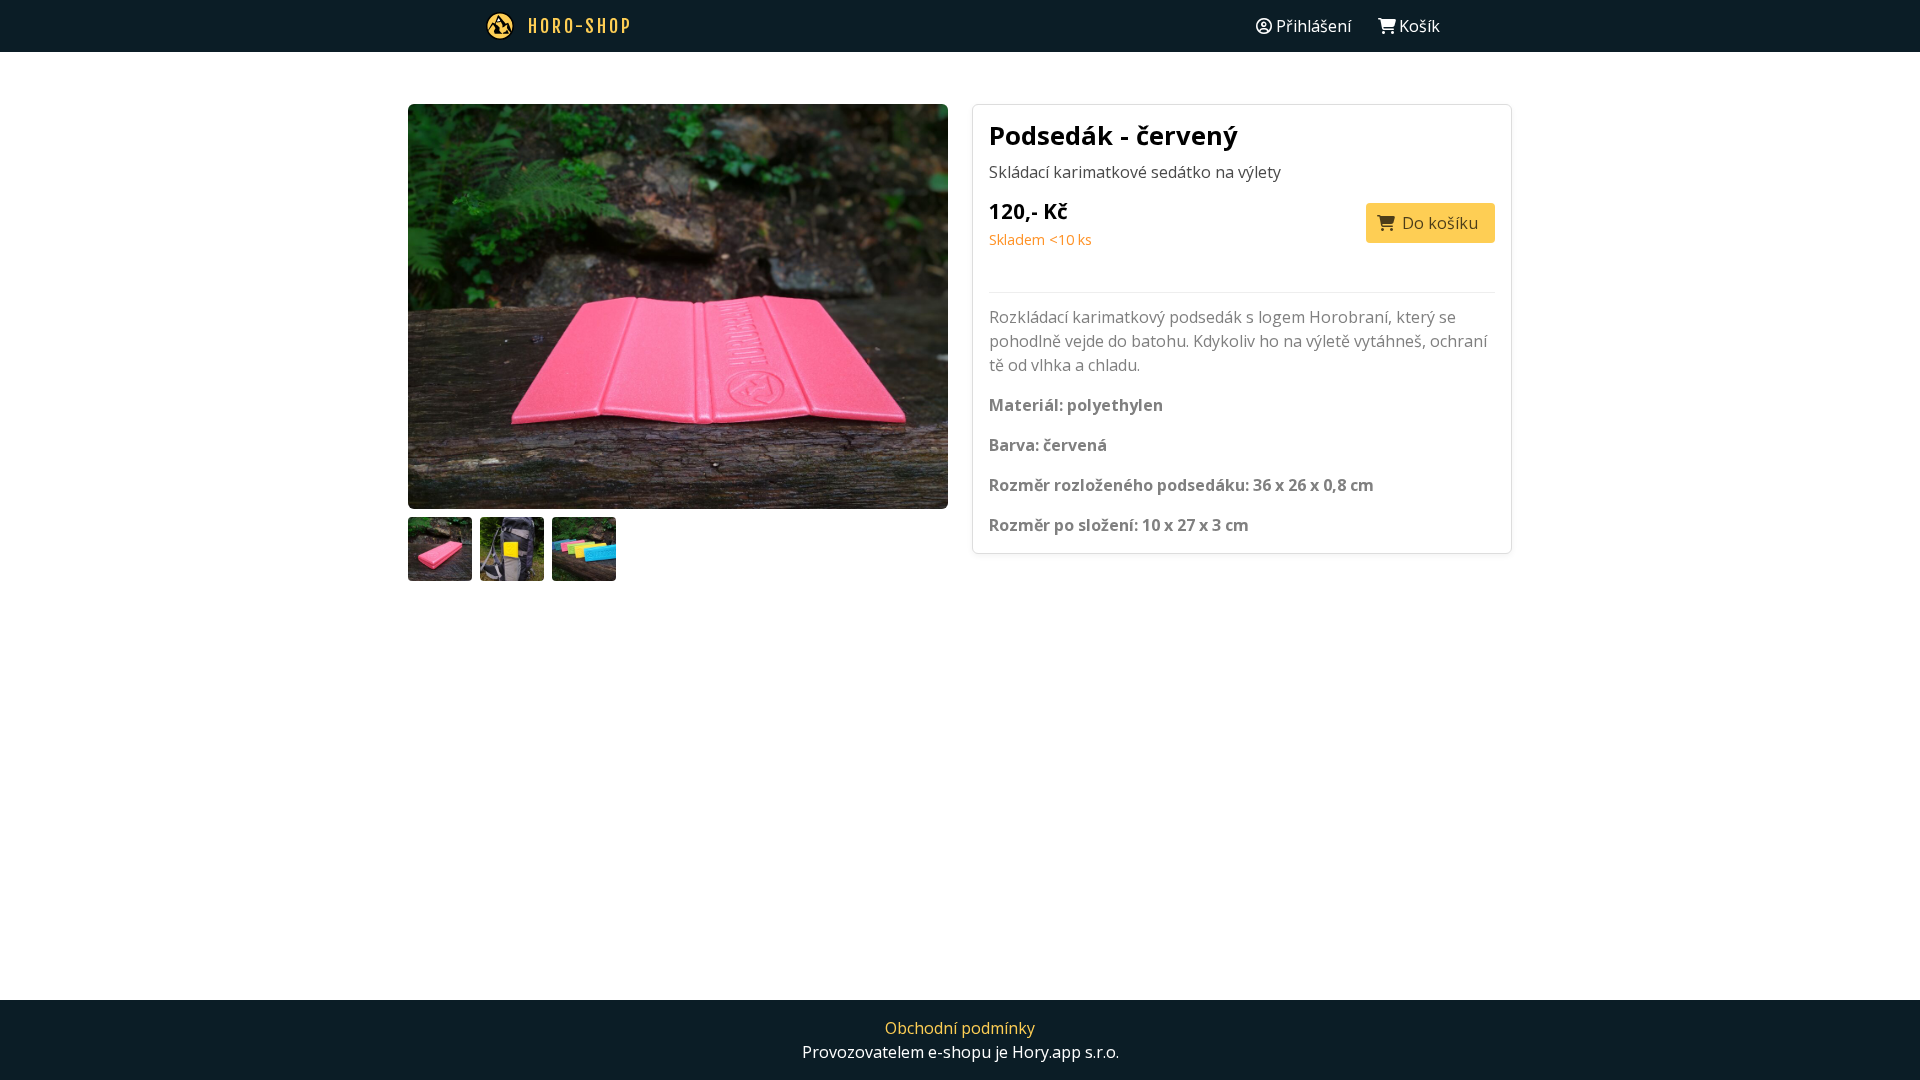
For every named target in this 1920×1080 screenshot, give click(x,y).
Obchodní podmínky (960, 1028)
